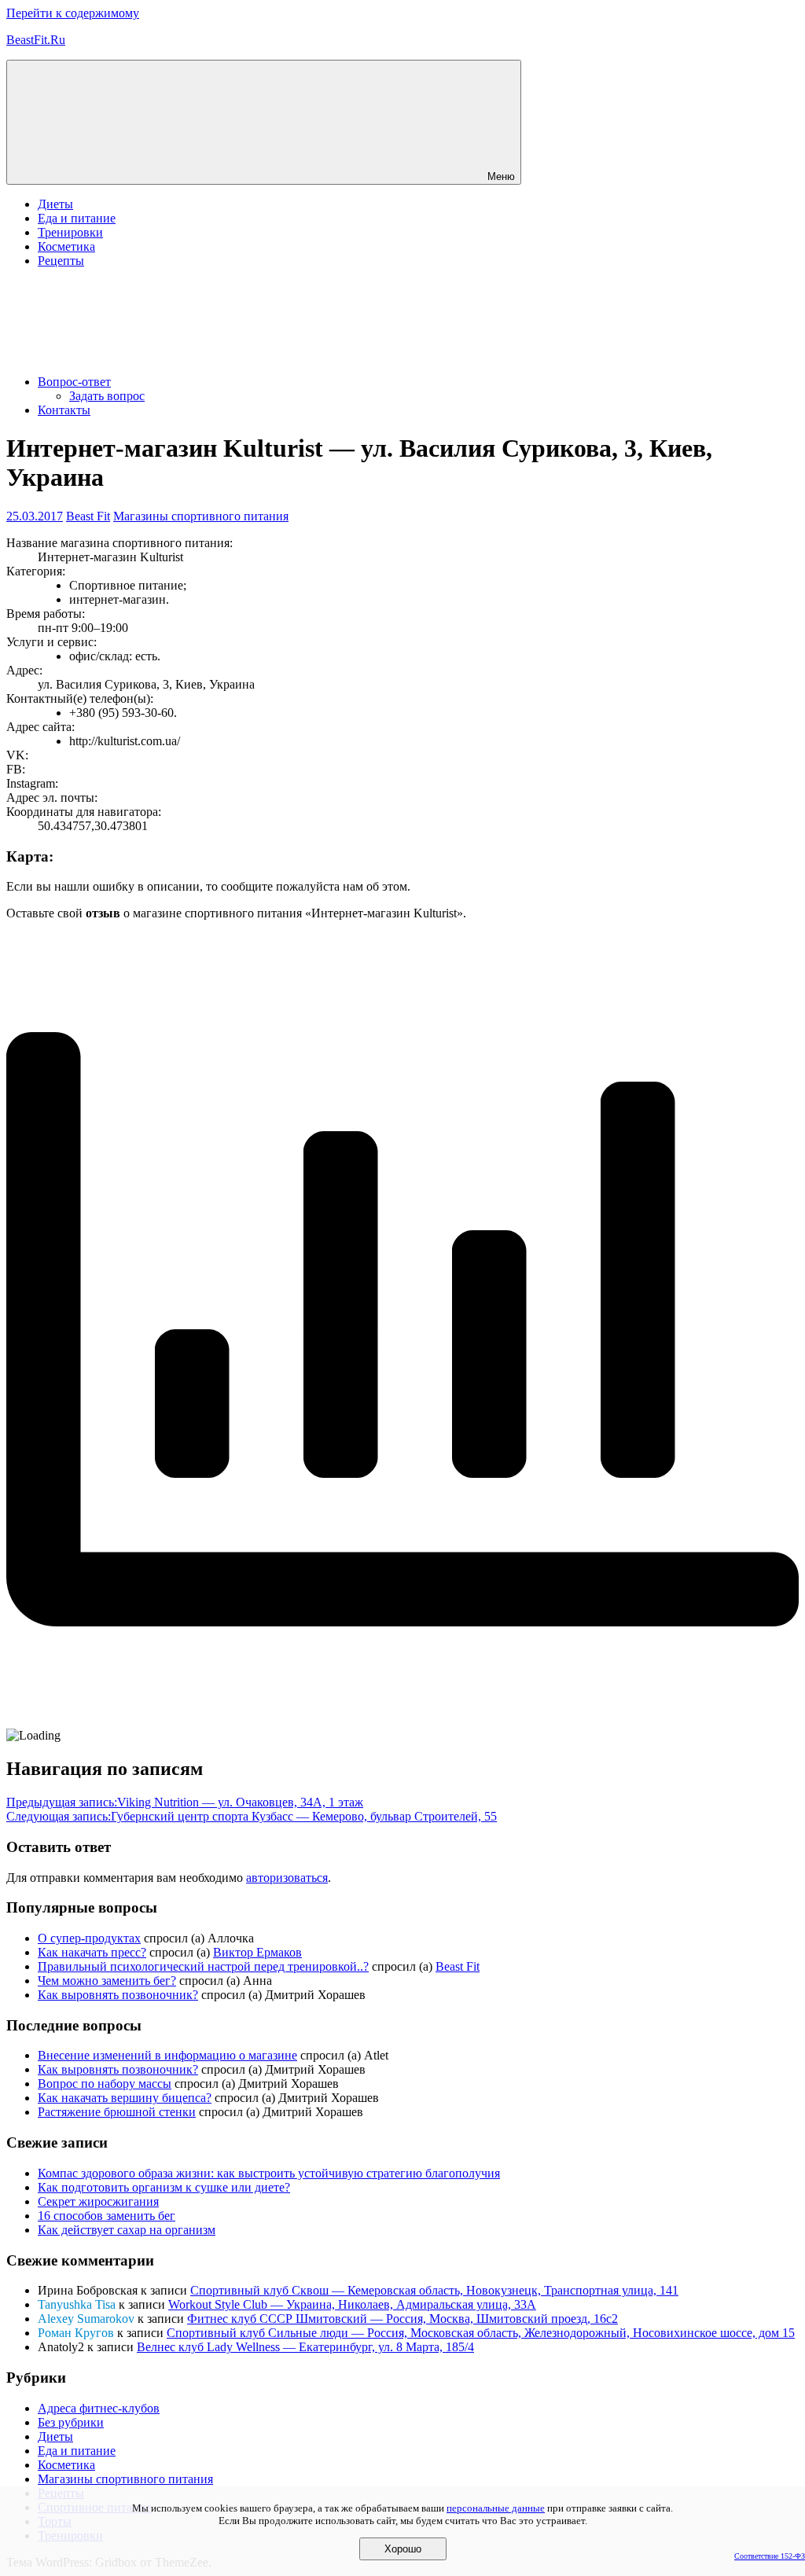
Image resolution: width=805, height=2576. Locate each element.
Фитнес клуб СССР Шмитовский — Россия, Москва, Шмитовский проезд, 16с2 (402, 2319)
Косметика (66, 246)
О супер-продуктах (89, 1938)
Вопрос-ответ (74, 382)
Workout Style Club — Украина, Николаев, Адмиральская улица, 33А (352, 2304)
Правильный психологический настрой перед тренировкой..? (203, 1966)
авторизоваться (287, 1878)
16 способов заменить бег (107, 2216)
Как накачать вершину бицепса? (125, 2098)
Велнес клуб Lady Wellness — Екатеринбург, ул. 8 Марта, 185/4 (305, 2347)
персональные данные (496, 2508)
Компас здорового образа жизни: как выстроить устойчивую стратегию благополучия (269, 2173)
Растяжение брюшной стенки (117, 2112)
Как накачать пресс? (92, 1952)
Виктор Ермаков (257, 1952)
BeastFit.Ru (36, 40)
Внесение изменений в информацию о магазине (167, 2055)
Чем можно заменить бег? (107, 1981)
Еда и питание (77, 218)
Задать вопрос (107, 396)
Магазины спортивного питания (201, 516)
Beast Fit (88, 516)
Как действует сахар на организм (127, 2230)
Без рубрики (71, 2422)
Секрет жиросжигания (98, 2201)
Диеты (55, 204)
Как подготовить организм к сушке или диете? (164, 2187)
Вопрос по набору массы (105, 2084)
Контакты (64, 410)
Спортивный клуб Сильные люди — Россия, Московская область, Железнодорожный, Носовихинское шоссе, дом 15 (481, 2333)
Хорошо (403, 2549)
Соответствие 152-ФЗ (770, 2556)
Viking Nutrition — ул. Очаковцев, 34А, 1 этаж (185, 1802)
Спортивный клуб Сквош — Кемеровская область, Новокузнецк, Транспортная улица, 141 (434, 2290)
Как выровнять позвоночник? (118, 1995)
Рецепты (61, 261)
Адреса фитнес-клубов (99, 2408)
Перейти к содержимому (73, 13)
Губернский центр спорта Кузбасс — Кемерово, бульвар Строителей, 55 (252, 1816)
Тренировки (70, 232)
